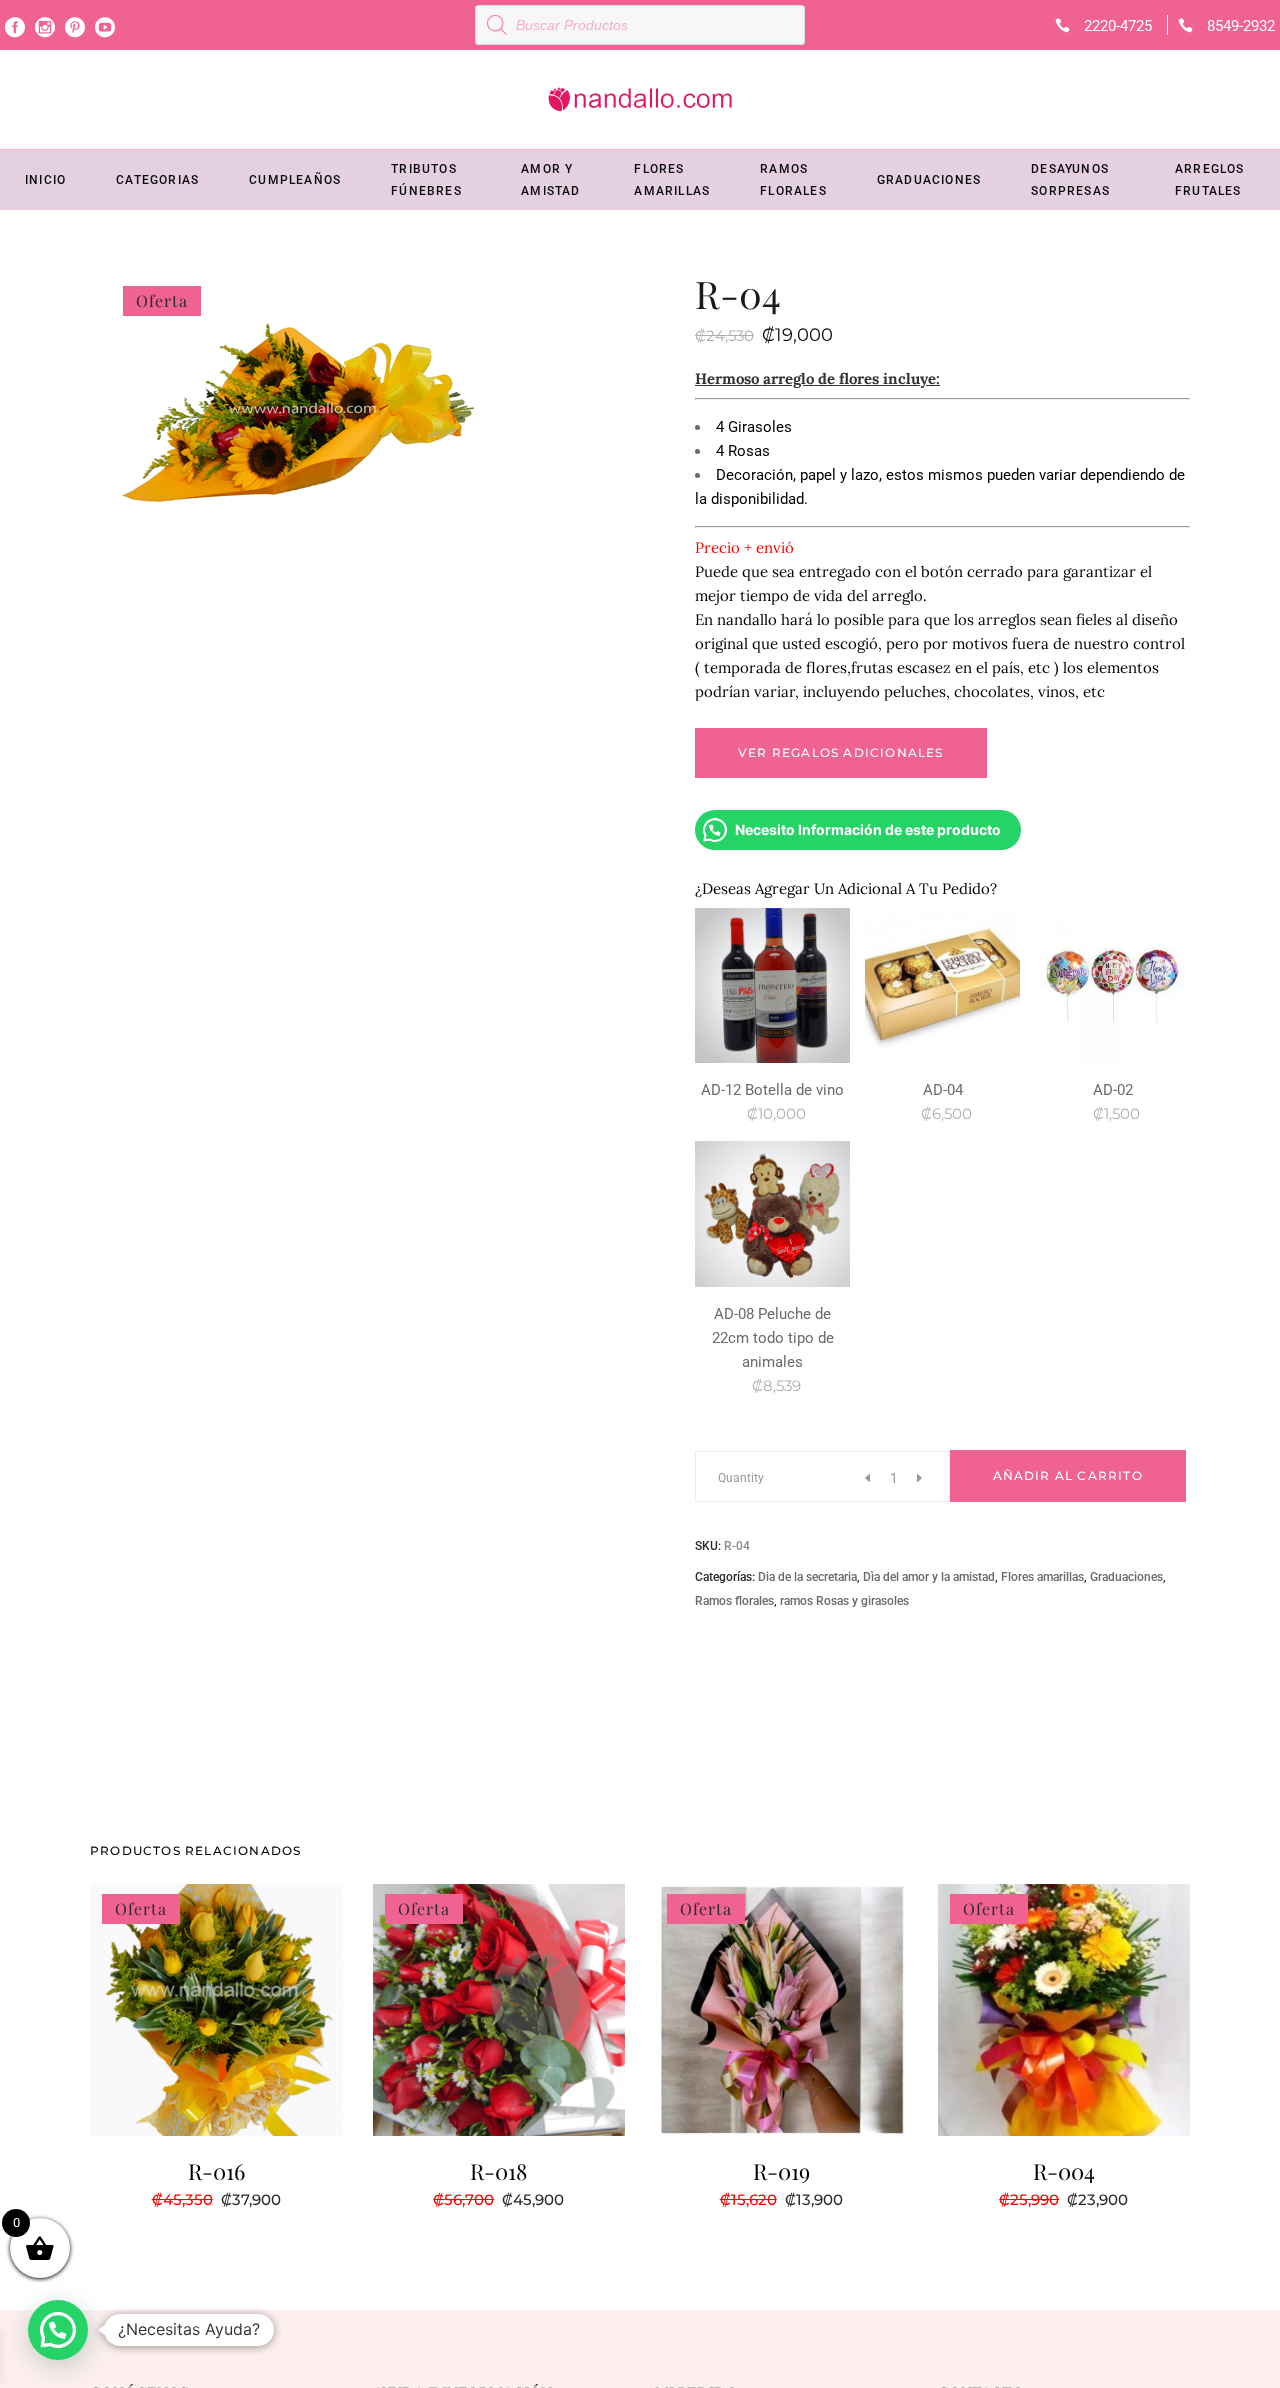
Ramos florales (734, 1601)
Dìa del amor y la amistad (929, 1577)
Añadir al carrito (1068, 1475)
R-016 (216, 2171)
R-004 (1064, 2171)
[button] (58, 2330)
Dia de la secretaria (807, 1577)
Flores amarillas (1042, 1577)
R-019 (781, 2171)
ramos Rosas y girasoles (844, 1601)
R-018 (498, 2171)
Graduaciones (1126, 1577)
